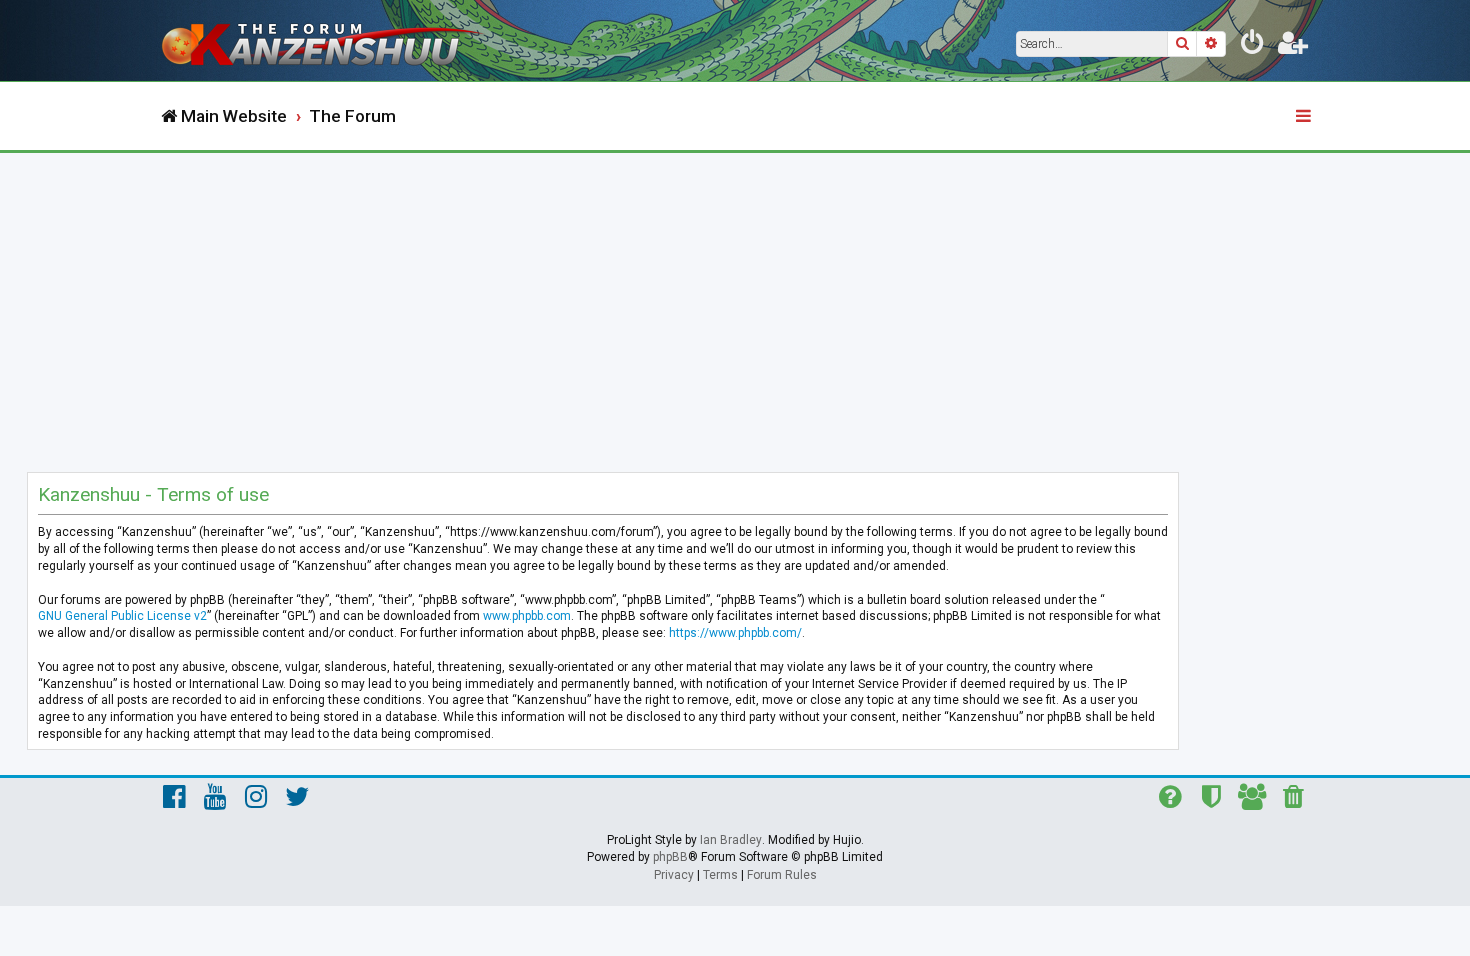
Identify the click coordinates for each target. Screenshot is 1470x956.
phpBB (670, 857)
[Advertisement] (735, 303)
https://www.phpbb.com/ (735, 633)
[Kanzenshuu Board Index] (325, 40)
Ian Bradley (731, 840)
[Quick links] (1305, 117)
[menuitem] (1253, 46)
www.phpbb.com (527, 616)
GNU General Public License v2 (122, 616)
